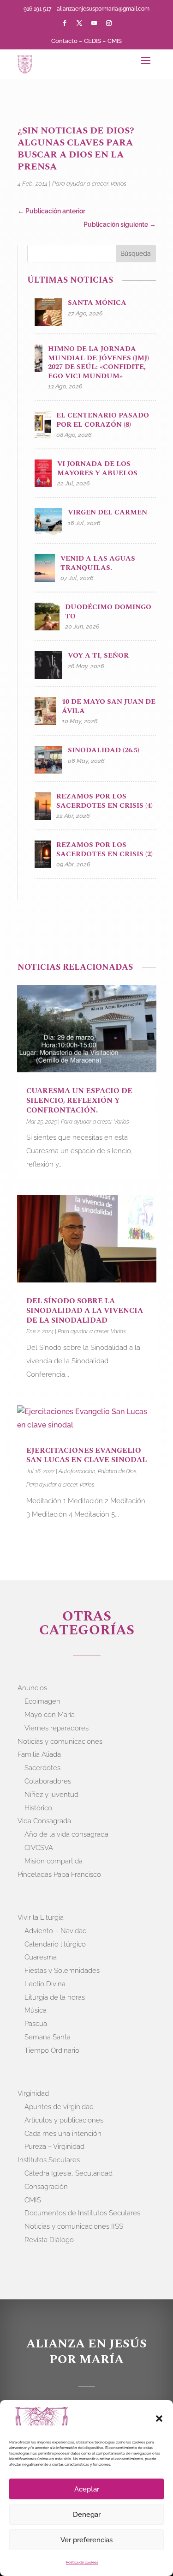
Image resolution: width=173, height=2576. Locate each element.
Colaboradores (48, 1781)
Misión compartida (54, 1861)
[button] (159, 2419)
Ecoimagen (42, 1701)
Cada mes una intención (63, 2134)
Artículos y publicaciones (64, 2120)
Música (36, 2010)
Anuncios (32, 1688)
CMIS (115, 41)
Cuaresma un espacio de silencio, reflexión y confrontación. (79, 1101)
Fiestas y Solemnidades (62, 1971)
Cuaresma (41, 1957)
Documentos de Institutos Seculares (82, 2213)
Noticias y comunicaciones (60, 1742)
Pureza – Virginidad (54, 2147)
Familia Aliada (39, 1754)
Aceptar (87, 2489)
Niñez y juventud (51, 1795)
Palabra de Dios (117, 1471)
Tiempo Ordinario (52, 2050)
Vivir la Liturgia (41, 1917)
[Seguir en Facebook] (65, 23)
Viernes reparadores (57, 1728)
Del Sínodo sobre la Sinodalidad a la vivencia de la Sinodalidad (85, 1311)
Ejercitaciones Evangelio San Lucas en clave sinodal (86, 1455)
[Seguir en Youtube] (94, 23)
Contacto (64, 41)
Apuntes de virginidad (59, 2107)
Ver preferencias (86, 2540)
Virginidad (33, 2093)
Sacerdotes (42, 1768)
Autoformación (77, 1471)
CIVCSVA (39, 1848)
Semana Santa (48, 2037)
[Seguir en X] (79, 23)
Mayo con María (50, 1715)
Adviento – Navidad (56, 1931)
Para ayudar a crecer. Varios (89, 184)
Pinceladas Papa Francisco (59, 1875)
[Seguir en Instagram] (109, 23)
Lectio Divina (45, 1984)
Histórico (38, 1808)
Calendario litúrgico (55, 1944)
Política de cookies (82, 2562)
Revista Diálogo (49, 2240)
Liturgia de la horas (55, 1997)
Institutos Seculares (49, 2160)
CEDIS (92, 41)
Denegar (87, 2515)
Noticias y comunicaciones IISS (74, 2226)
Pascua (36, 2024)
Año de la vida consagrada (66, 1834)
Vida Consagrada (44, 1821)
